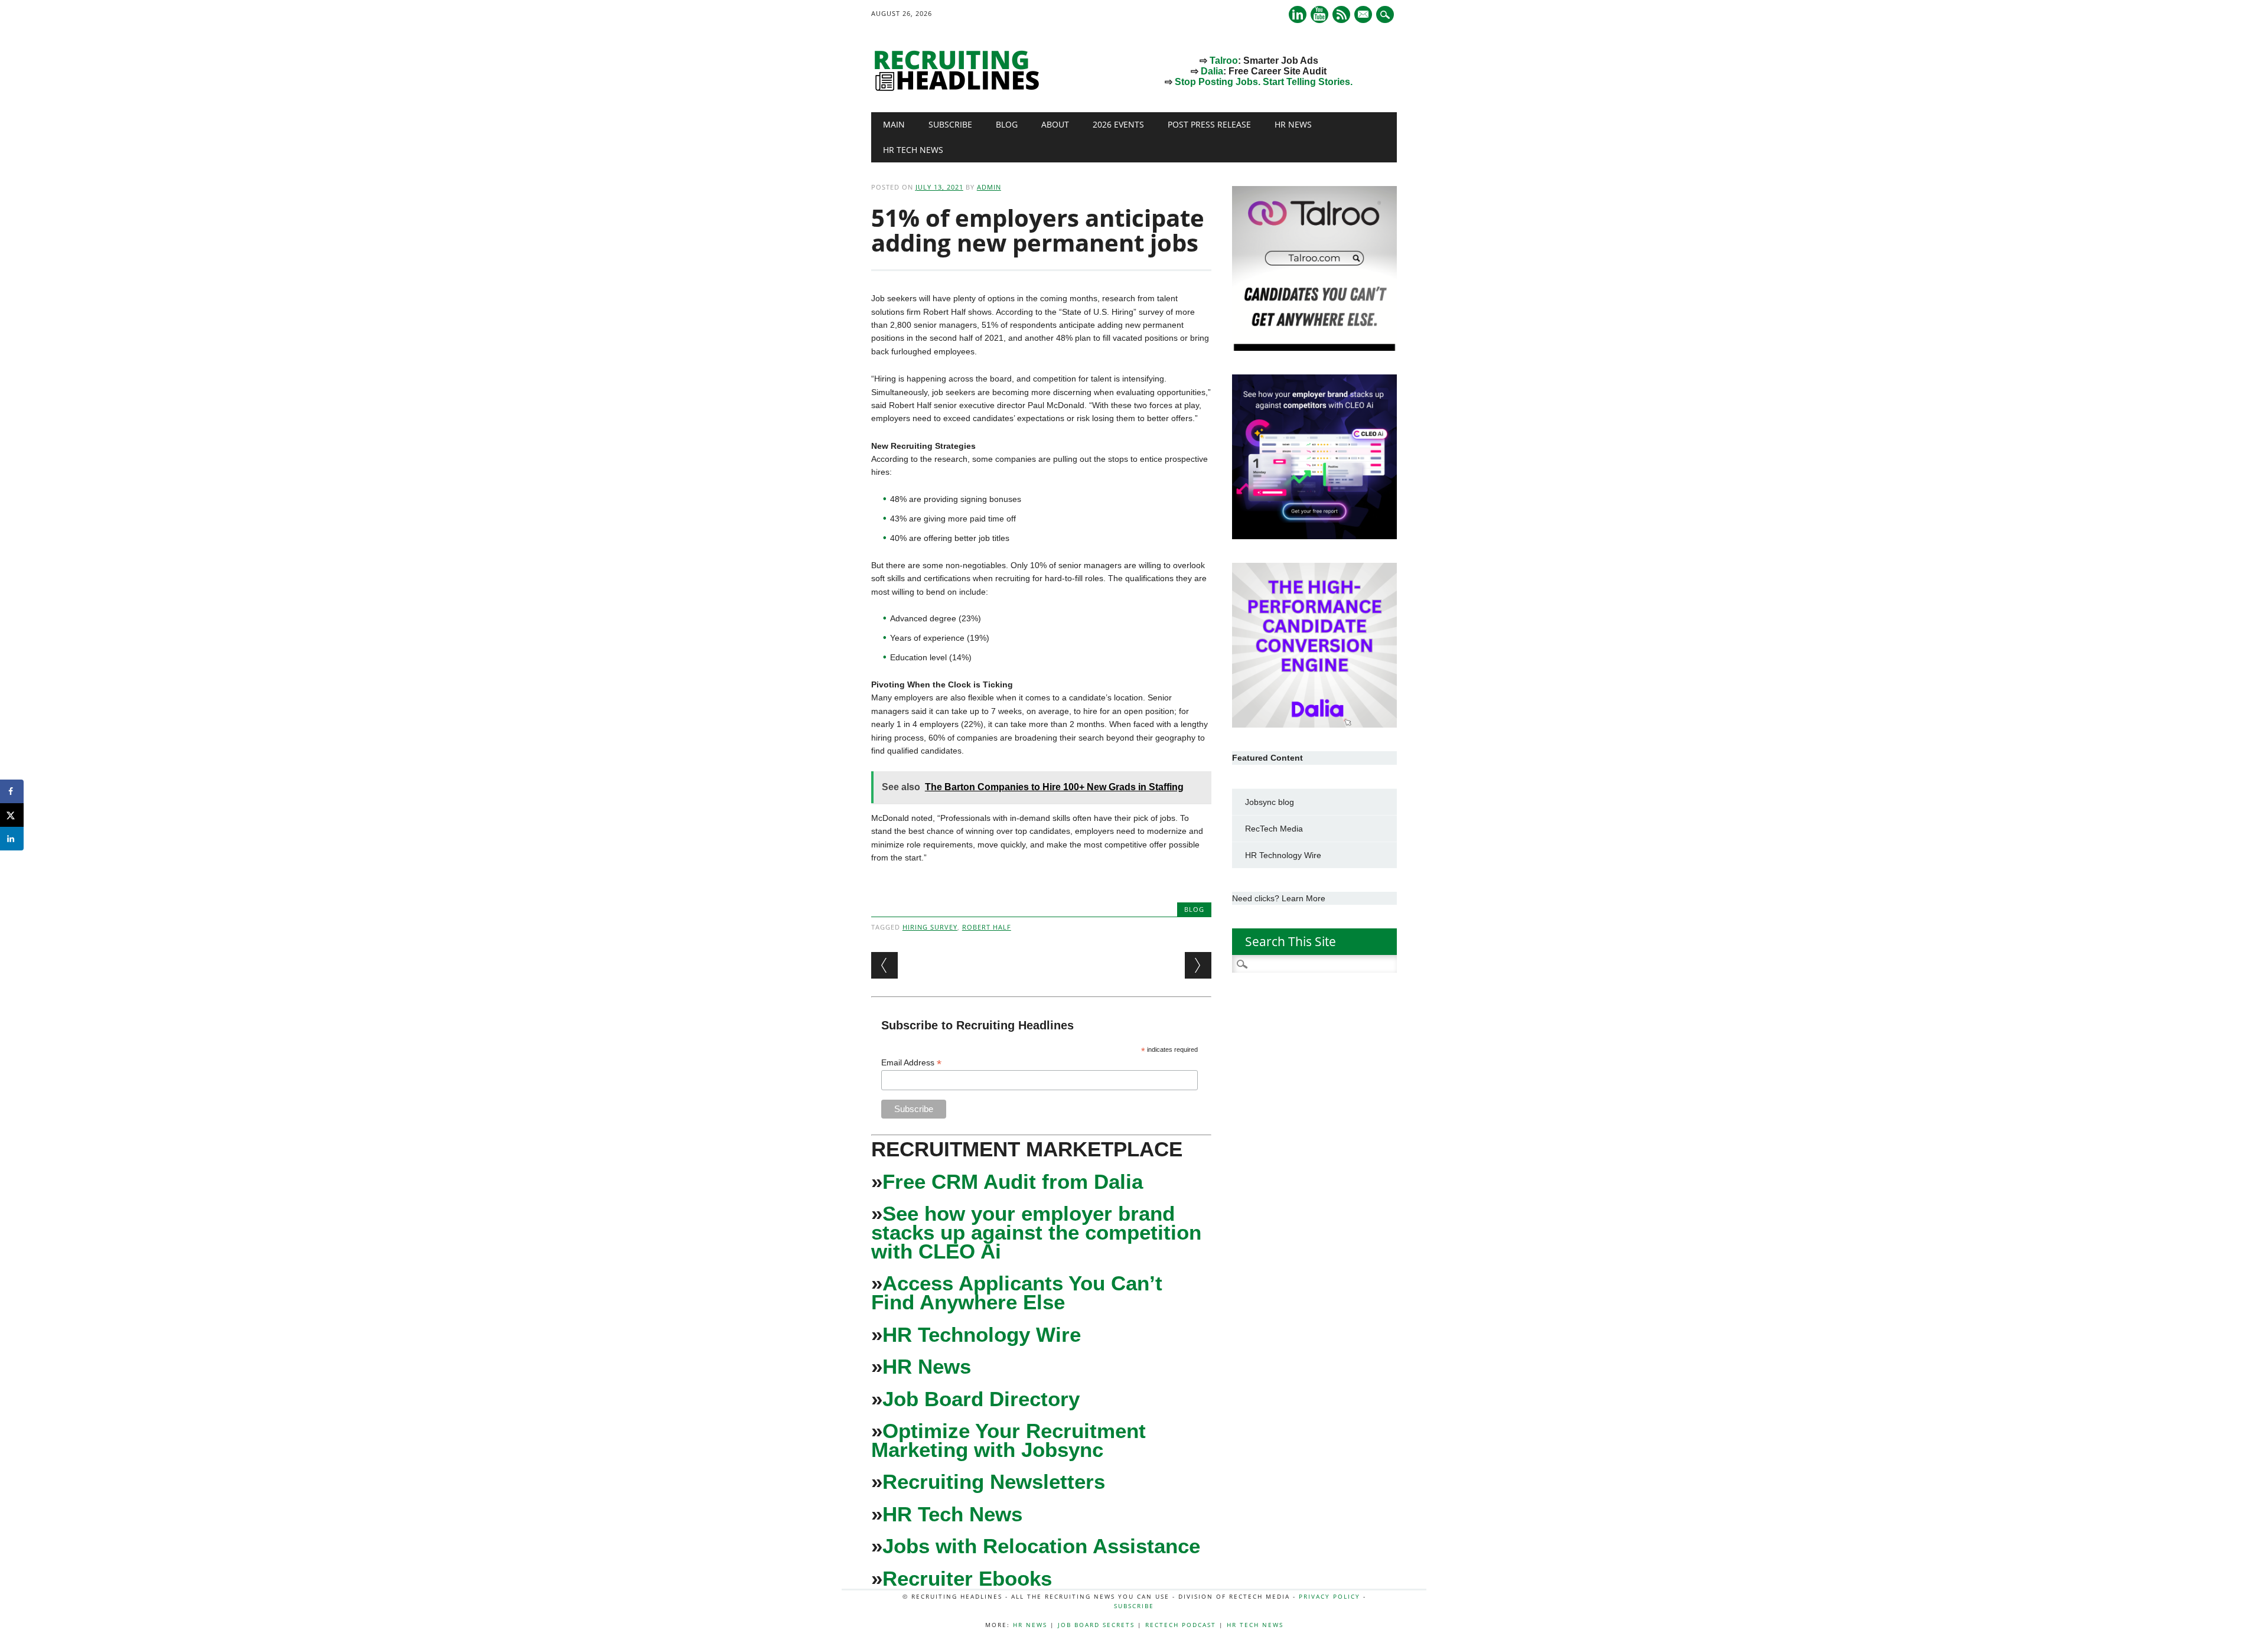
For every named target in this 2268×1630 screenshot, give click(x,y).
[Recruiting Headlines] (960, 88)
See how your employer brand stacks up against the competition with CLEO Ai (1036, 1232)
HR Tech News (913, 150)
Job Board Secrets (1096, 1625)
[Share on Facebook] (12, 791)
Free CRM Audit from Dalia (1013, 1181)
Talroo (1224, 61)
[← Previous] (884, 965)
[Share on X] (12, 815)
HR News (1293, 124)
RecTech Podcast (1181, 1625)
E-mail (1364, 15)
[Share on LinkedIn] (12, 839)
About (1055, 124)
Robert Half (987, 927)
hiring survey (930, 927)
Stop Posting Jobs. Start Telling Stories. (1264, 82)
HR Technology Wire (982, 1334)
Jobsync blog (1270, 802)
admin (989, 187)
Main (894, 124)
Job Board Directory (981, 1399)
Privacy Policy (1329, 1596)
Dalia (1212, 71)
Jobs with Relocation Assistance (1041, 1546)
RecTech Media (1274, 829)
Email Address (911, 1063)
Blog (1007, 124)
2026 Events (1118, 124)
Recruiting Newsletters (994, 1481)
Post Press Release (1209, 124)
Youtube (1319, 14)
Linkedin (1298, 14)
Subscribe (950, 124)
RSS (1341, 14)
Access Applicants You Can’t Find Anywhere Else (1017, 1292)
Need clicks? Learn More (1279, 898)
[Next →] (1198, 965)
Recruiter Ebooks (967, 1578)
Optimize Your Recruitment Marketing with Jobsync (1008, 1440)
